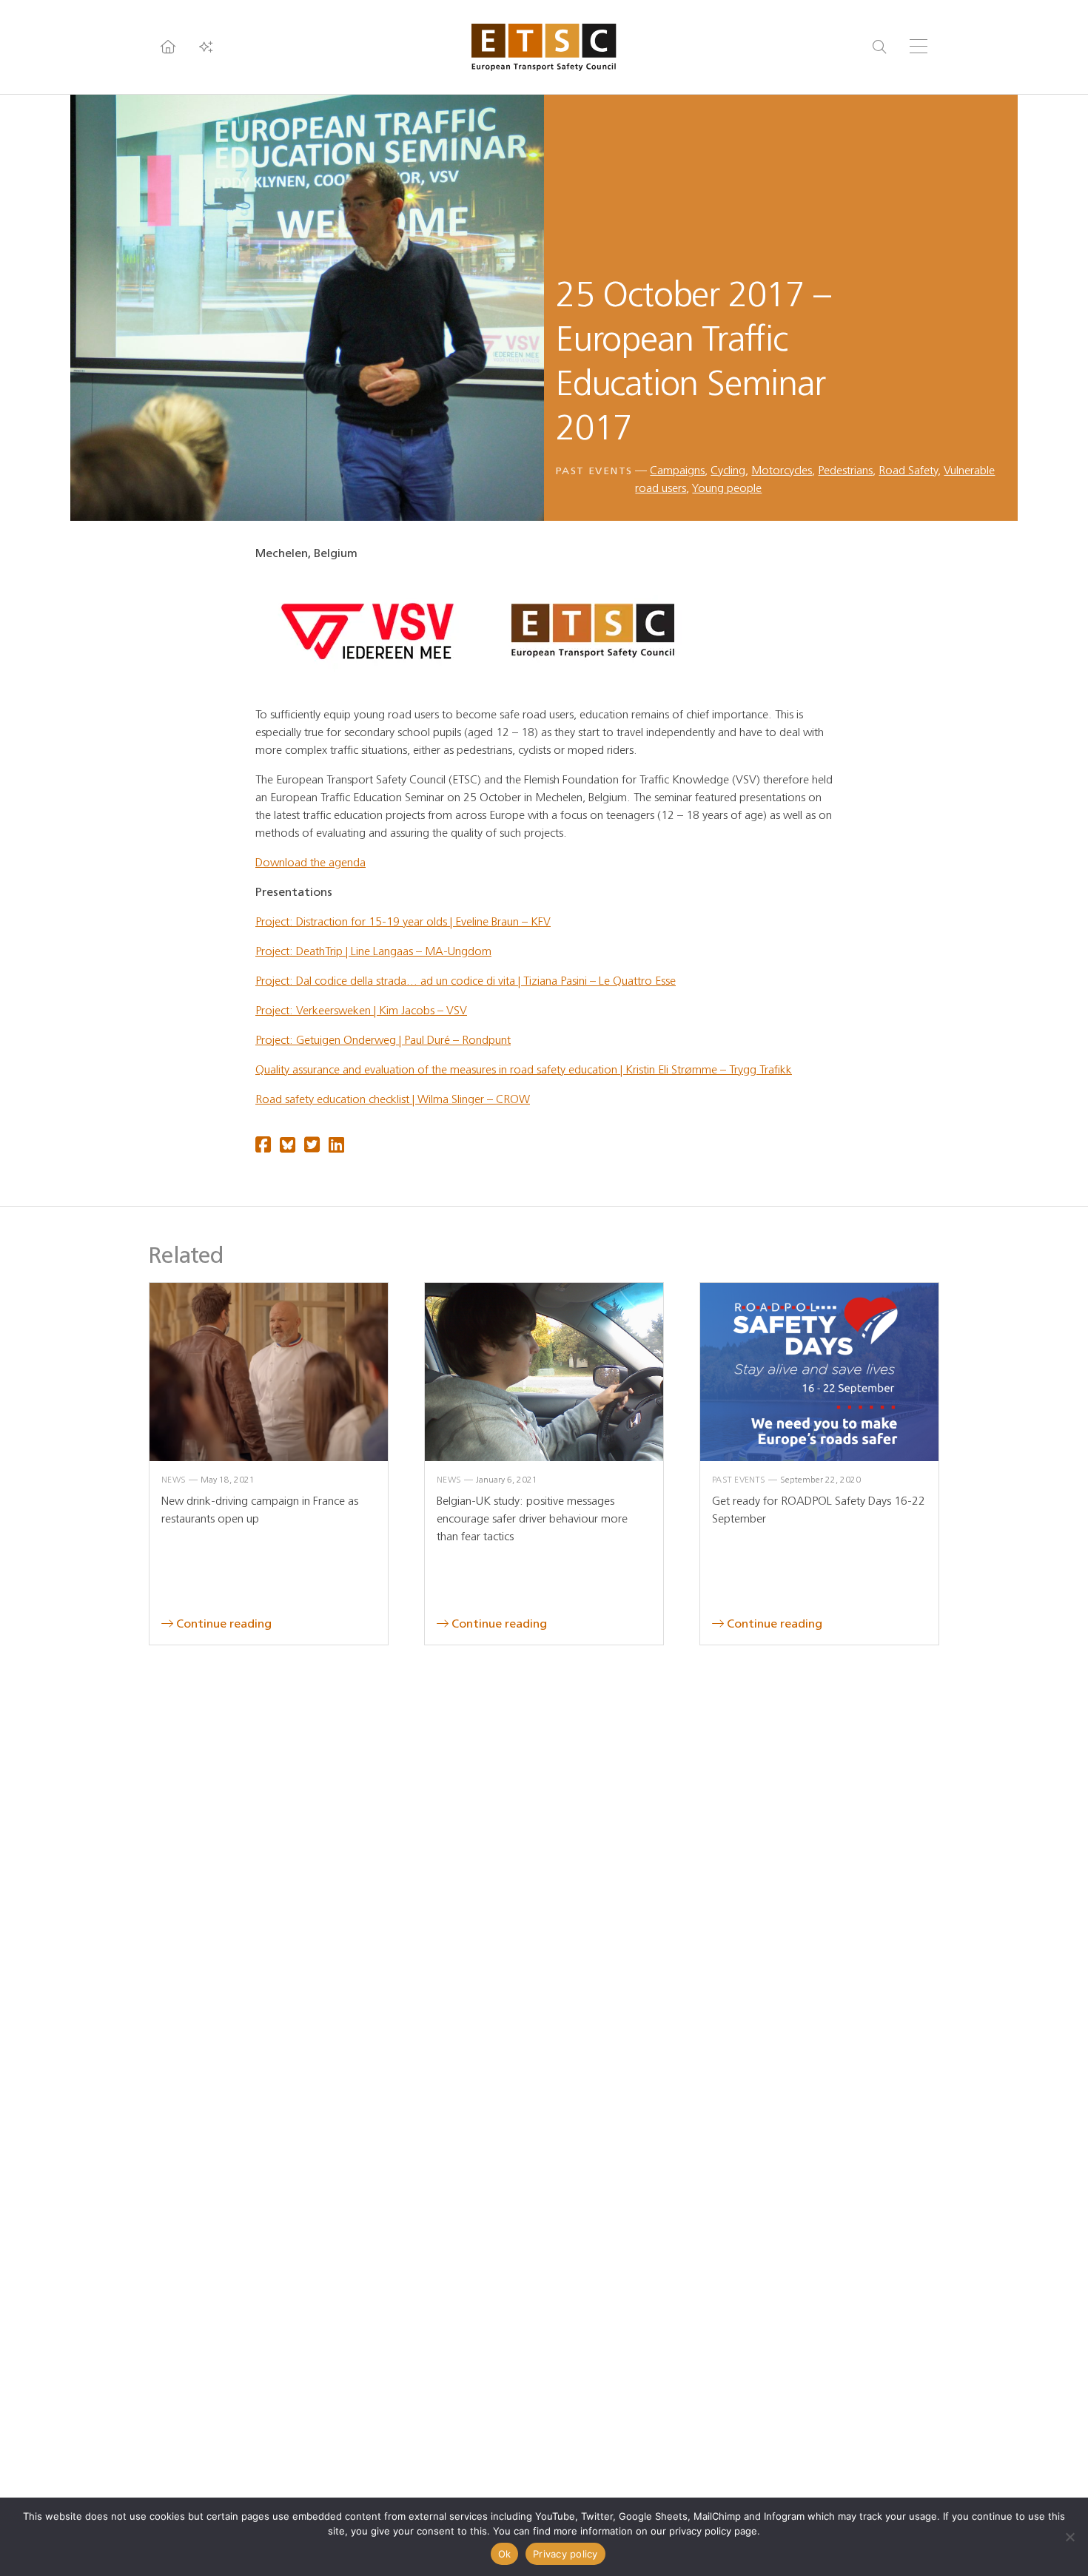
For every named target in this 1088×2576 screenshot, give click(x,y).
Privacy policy (565, 2554)
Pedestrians (845, 470)
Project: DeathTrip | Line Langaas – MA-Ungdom (373, 951)
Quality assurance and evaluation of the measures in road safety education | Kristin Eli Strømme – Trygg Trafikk (524, 1069)
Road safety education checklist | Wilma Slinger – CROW (393, 1099)
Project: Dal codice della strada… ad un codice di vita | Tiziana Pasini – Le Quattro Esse (466, 981)
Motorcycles (782, 470)
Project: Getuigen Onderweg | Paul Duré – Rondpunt (383, 1040)
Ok (505, 2554)
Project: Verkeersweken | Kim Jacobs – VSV (361, 1010)
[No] (1069, 2537)
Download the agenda (310, 862)
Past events (594, 471)
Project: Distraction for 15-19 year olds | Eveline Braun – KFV (403, 921)
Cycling (728, 470)
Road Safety (908, 470)
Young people (727, 488)
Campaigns (677, 470)
